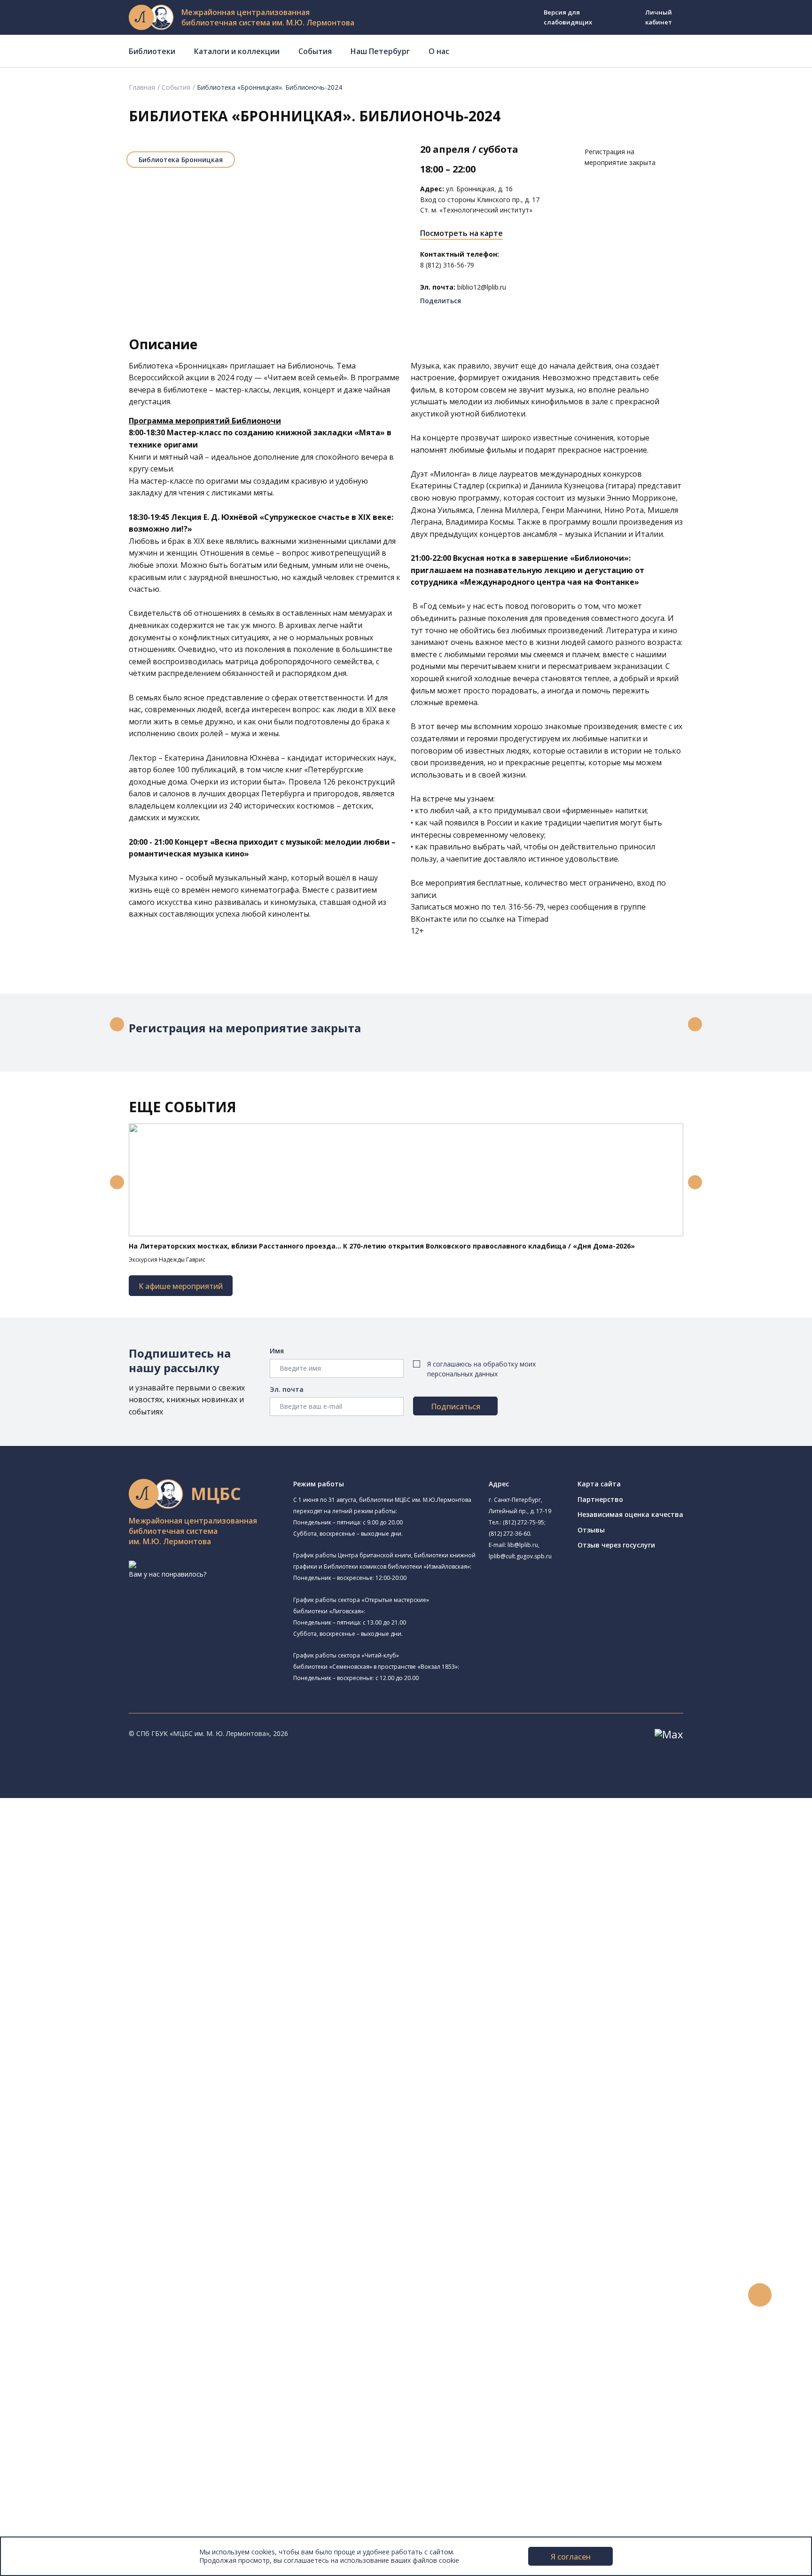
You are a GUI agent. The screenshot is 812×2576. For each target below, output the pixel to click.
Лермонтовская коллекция (103, 2185)
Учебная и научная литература (95, 2132)
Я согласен (571, 2557)
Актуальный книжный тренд (90, 2311)
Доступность (51, 2490)
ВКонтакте (431, 919)
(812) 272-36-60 (509, 1534)
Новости (44, 2332)
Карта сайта (599, 1484)
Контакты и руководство (70, 2479)
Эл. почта (287, 1389)
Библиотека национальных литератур (115, 2016)
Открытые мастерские (90, 2006)
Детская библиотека (88, 1953)
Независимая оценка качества (630, 1514)
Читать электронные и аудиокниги (100, 2300)
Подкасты (46, 2406)
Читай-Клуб (73, 1974)
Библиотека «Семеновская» (99, 1931)
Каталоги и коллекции (237, 51)
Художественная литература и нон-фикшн (113, 2121)
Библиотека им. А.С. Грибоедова (107, 1877)
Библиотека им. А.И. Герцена (101, 1920)
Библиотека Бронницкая (181, 160)
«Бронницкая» (201, 366)
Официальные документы (71, 2521)
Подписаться (456, 1406)
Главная (142, 87)
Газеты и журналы (74, 2142)
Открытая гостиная (86, 1995)
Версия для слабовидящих (568, 17)
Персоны (44, 2374)
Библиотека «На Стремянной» (103, 1856)
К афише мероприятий (181, 1286)
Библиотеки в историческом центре (119, 2427)
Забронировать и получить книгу (98, 2279)
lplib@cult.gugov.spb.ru (520, 1556)
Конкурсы (45, 2343)
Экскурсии (46, 2437)
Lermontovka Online (61, 2384)
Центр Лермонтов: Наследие (101, 1984)
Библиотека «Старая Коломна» (105, 1899)
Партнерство (600, 1499)
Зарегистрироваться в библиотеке (101, 2258)
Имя (277, 1351)
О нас (439, 51)
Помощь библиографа (81, 2269)
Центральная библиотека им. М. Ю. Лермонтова (133, 1824)
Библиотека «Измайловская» (114, 1888)
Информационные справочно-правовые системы (124, 2164)
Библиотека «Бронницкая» (110, 1941)
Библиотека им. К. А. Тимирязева (107, 1835)
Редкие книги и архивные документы (104, 2153)
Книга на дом (66, 2290)
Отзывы (591, 1530)
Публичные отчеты (61, 2532)
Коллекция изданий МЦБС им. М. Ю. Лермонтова (139, 2195)
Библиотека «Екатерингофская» (106, 1845)
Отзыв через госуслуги (616, 1545)
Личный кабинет (659, 17)
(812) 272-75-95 (523, 1522)
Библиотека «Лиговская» (94, 1866)
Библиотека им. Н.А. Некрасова (105, 1910)
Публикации (49, 2447)
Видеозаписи (51, 2395)
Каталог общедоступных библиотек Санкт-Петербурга (134, 2090)
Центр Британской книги (94, 2037)
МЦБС (40, 2469)
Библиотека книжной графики (103, 2027)
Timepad (532, 919)
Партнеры (46, 2511)
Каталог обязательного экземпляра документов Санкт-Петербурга (154, 2101)
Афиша (41, 2363)
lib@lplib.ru (523, 1545)
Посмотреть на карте (461, 233)
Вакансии (45, 2500)
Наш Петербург (380, 51)
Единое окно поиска (77, 2079)
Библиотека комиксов (90, 2048)
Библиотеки (152, 51)
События (315, 51)
